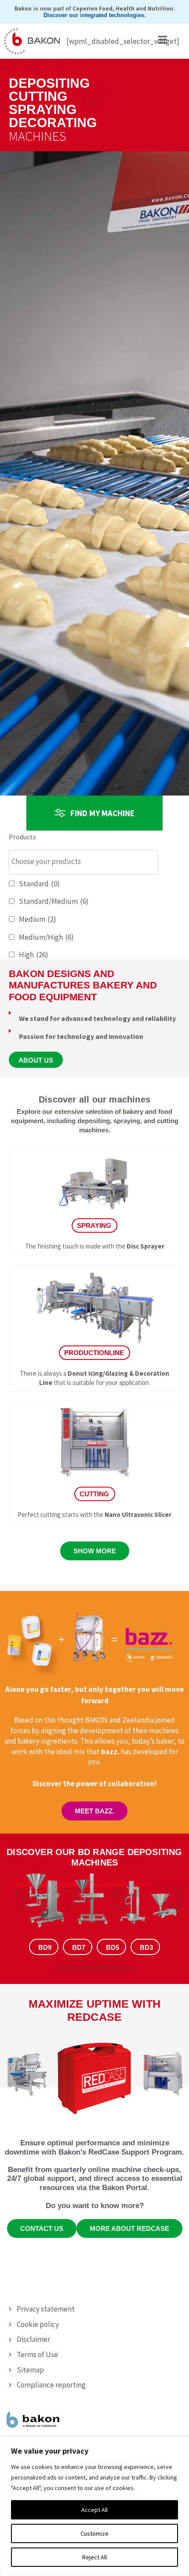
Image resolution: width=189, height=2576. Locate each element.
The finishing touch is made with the (95, 1246)
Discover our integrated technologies (94, 15)
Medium (38, 919)
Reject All (94, 2557)
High (34, 955)
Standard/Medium (54, 901)
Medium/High (46, 937)
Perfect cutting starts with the (94, 1515)
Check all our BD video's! (94, 1967)
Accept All (94, 2510)
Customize (94, 2533)
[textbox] (86, 862)
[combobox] (84, 862)
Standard (39, 884)
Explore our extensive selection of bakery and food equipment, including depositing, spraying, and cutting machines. (95, 1121)
